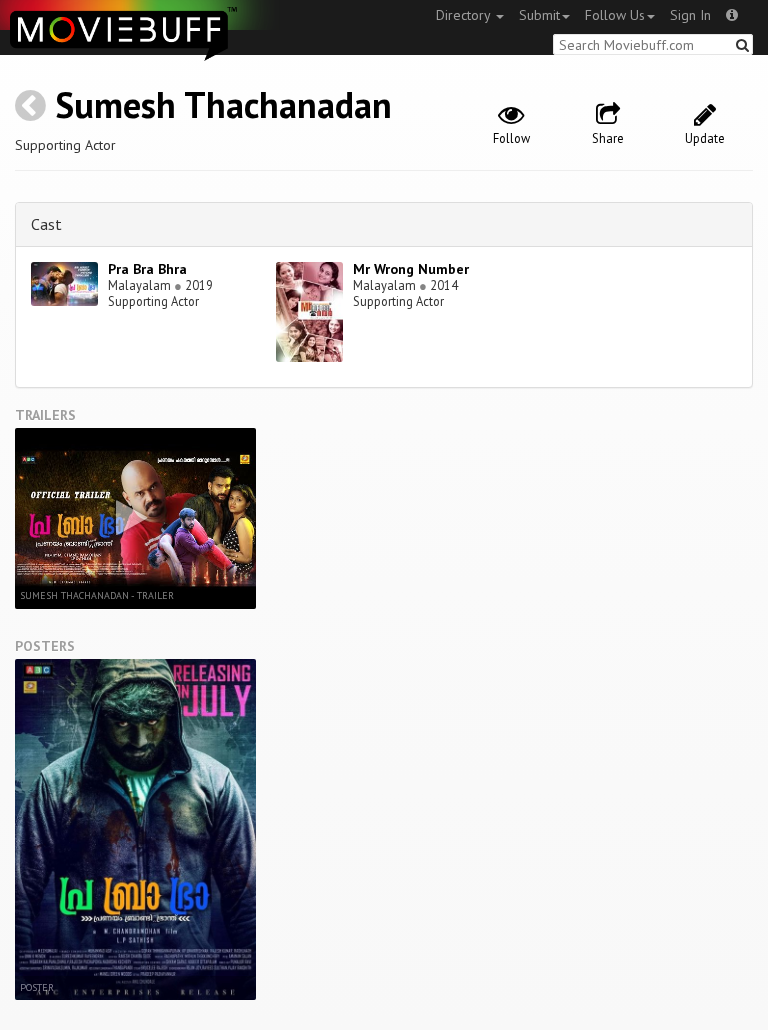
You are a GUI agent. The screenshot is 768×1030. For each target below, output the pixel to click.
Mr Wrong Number (411, 269)
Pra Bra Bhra (147, 269)
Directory (465, 15)
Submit (539, 15)
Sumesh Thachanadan (223, 104)
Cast (46, 224)
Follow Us (615, 15)
